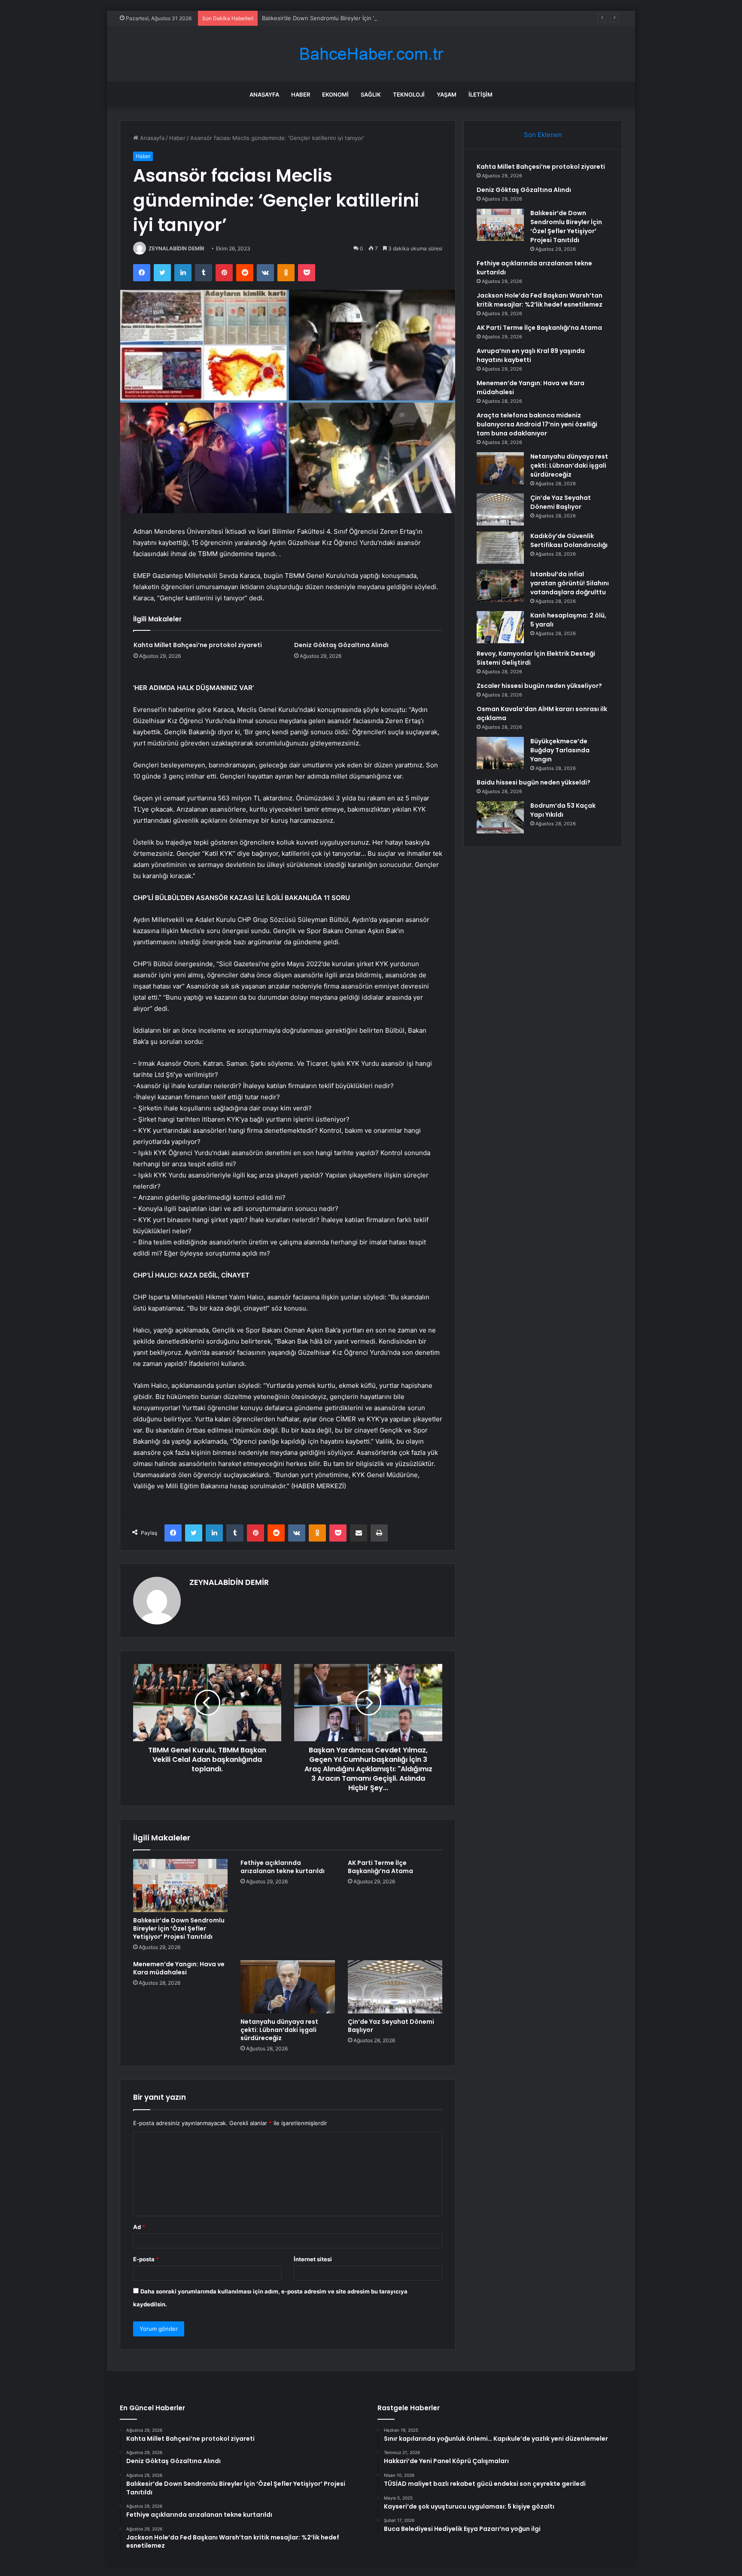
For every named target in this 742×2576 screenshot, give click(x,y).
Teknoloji (409, 94)
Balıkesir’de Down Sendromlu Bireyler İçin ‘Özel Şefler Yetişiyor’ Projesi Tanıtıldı (367, 18)
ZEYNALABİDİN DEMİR (176, 248)
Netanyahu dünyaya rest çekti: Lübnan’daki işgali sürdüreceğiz (279, 2030)
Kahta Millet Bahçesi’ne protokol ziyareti (198, 645)
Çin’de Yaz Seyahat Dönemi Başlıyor (391, 2026)
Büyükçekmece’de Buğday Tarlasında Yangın (560, 750)
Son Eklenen (543, 135)
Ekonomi (335, 94)
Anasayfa (264, 94)
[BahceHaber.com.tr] (371, 54)
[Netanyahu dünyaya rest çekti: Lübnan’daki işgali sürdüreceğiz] (288, 1987)
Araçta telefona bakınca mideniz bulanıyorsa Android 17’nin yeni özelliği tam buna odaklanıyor (537, 424)
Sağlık (371, 94)
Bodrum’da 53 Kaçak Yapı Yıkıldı (563, 810)
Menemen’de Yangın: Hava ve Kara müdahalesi (179, 1968)
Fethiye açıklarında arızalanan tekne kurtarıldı (283, 1867)
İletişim (480, 94)
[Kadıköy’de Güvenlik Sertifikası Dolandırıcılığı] (500, 548)
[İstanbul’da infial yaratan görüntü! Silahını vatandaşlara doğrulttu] (500, 586)
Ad (139, 2227)
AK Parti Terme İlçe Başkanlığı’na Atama (380, 1867)
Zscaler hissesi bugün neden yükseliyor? (539, 686)
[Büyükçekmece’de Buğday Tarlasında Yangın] (500, 753)
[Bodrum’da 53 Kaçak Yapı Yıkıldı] (500, 817)
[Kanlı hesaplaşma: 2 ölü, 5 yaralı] (500, 627)
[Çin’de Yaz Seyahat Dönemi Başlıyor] (395, 1987)
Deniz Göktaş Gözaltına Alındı (341, 645)
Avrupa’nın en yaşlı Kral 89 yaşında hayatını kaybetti (531, 355)
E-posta (146, 2259)
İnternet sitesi (313, 2259)
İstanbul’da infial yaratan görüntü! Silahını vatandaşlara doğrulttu (570, 583)
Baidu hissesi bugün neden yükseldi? (534, 782)
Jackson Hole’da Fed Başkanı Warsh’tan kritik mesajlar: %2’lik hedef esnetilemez (540, 300)
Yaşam (447, 94)
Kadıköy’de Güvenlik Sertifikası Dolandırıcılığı (569, 540)
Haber (301, 94)
